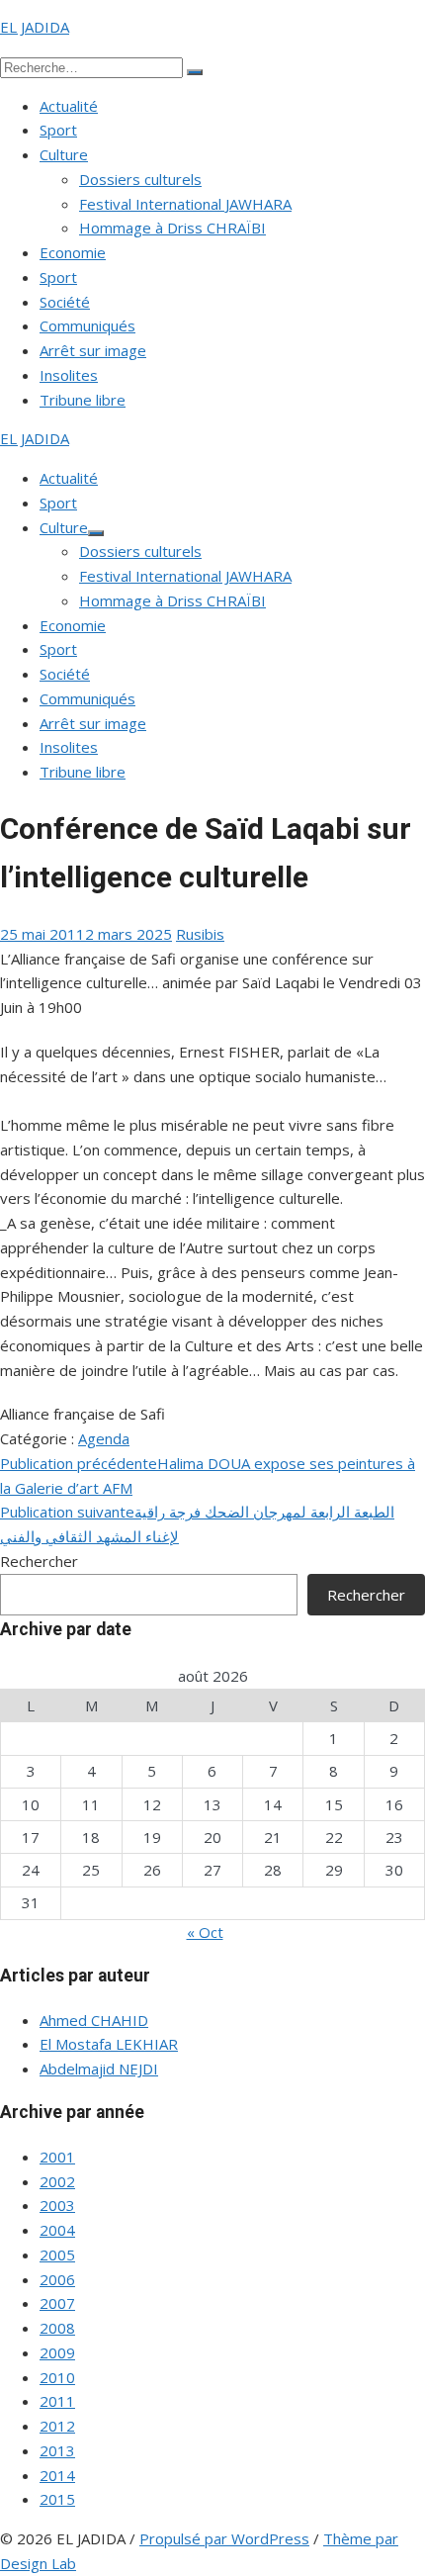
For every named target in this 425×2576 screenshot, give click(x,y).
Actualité (69, 106)
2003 (57, 2205)
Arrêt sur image (93, 350)
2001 (57, 2157)
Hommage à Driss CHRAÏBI (172, 228)
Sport (58, 130)
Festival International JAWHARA (185, 204)
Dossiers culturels (140, 179)
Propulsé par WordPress (224, 2538)
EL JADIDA (35, 27)
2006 (57, 2279)
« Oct (205, 1932)
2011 (57, 2401)
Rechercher (39, 1561)
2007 (57, 2303)
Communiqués (87, 325)
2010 (57, 2377)
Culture (64, 154)
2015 (57, 2499)
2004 (57, 2230)
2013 (57, 2450)
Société (65, 302)
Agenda (104, 1438)
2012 (57, 2426)
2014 (57, 2475)
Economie (73, 252)
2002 (57, 2181)
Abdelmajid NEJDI (99, 2069)
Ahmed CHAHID (94, 2020)
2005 (57, 2254)
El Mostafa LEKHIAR (109, 2044)
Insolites (69, 375)
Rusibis (200, 934)
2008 (57, 2328)
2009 (57, 2352)
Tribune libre (83, 400)
